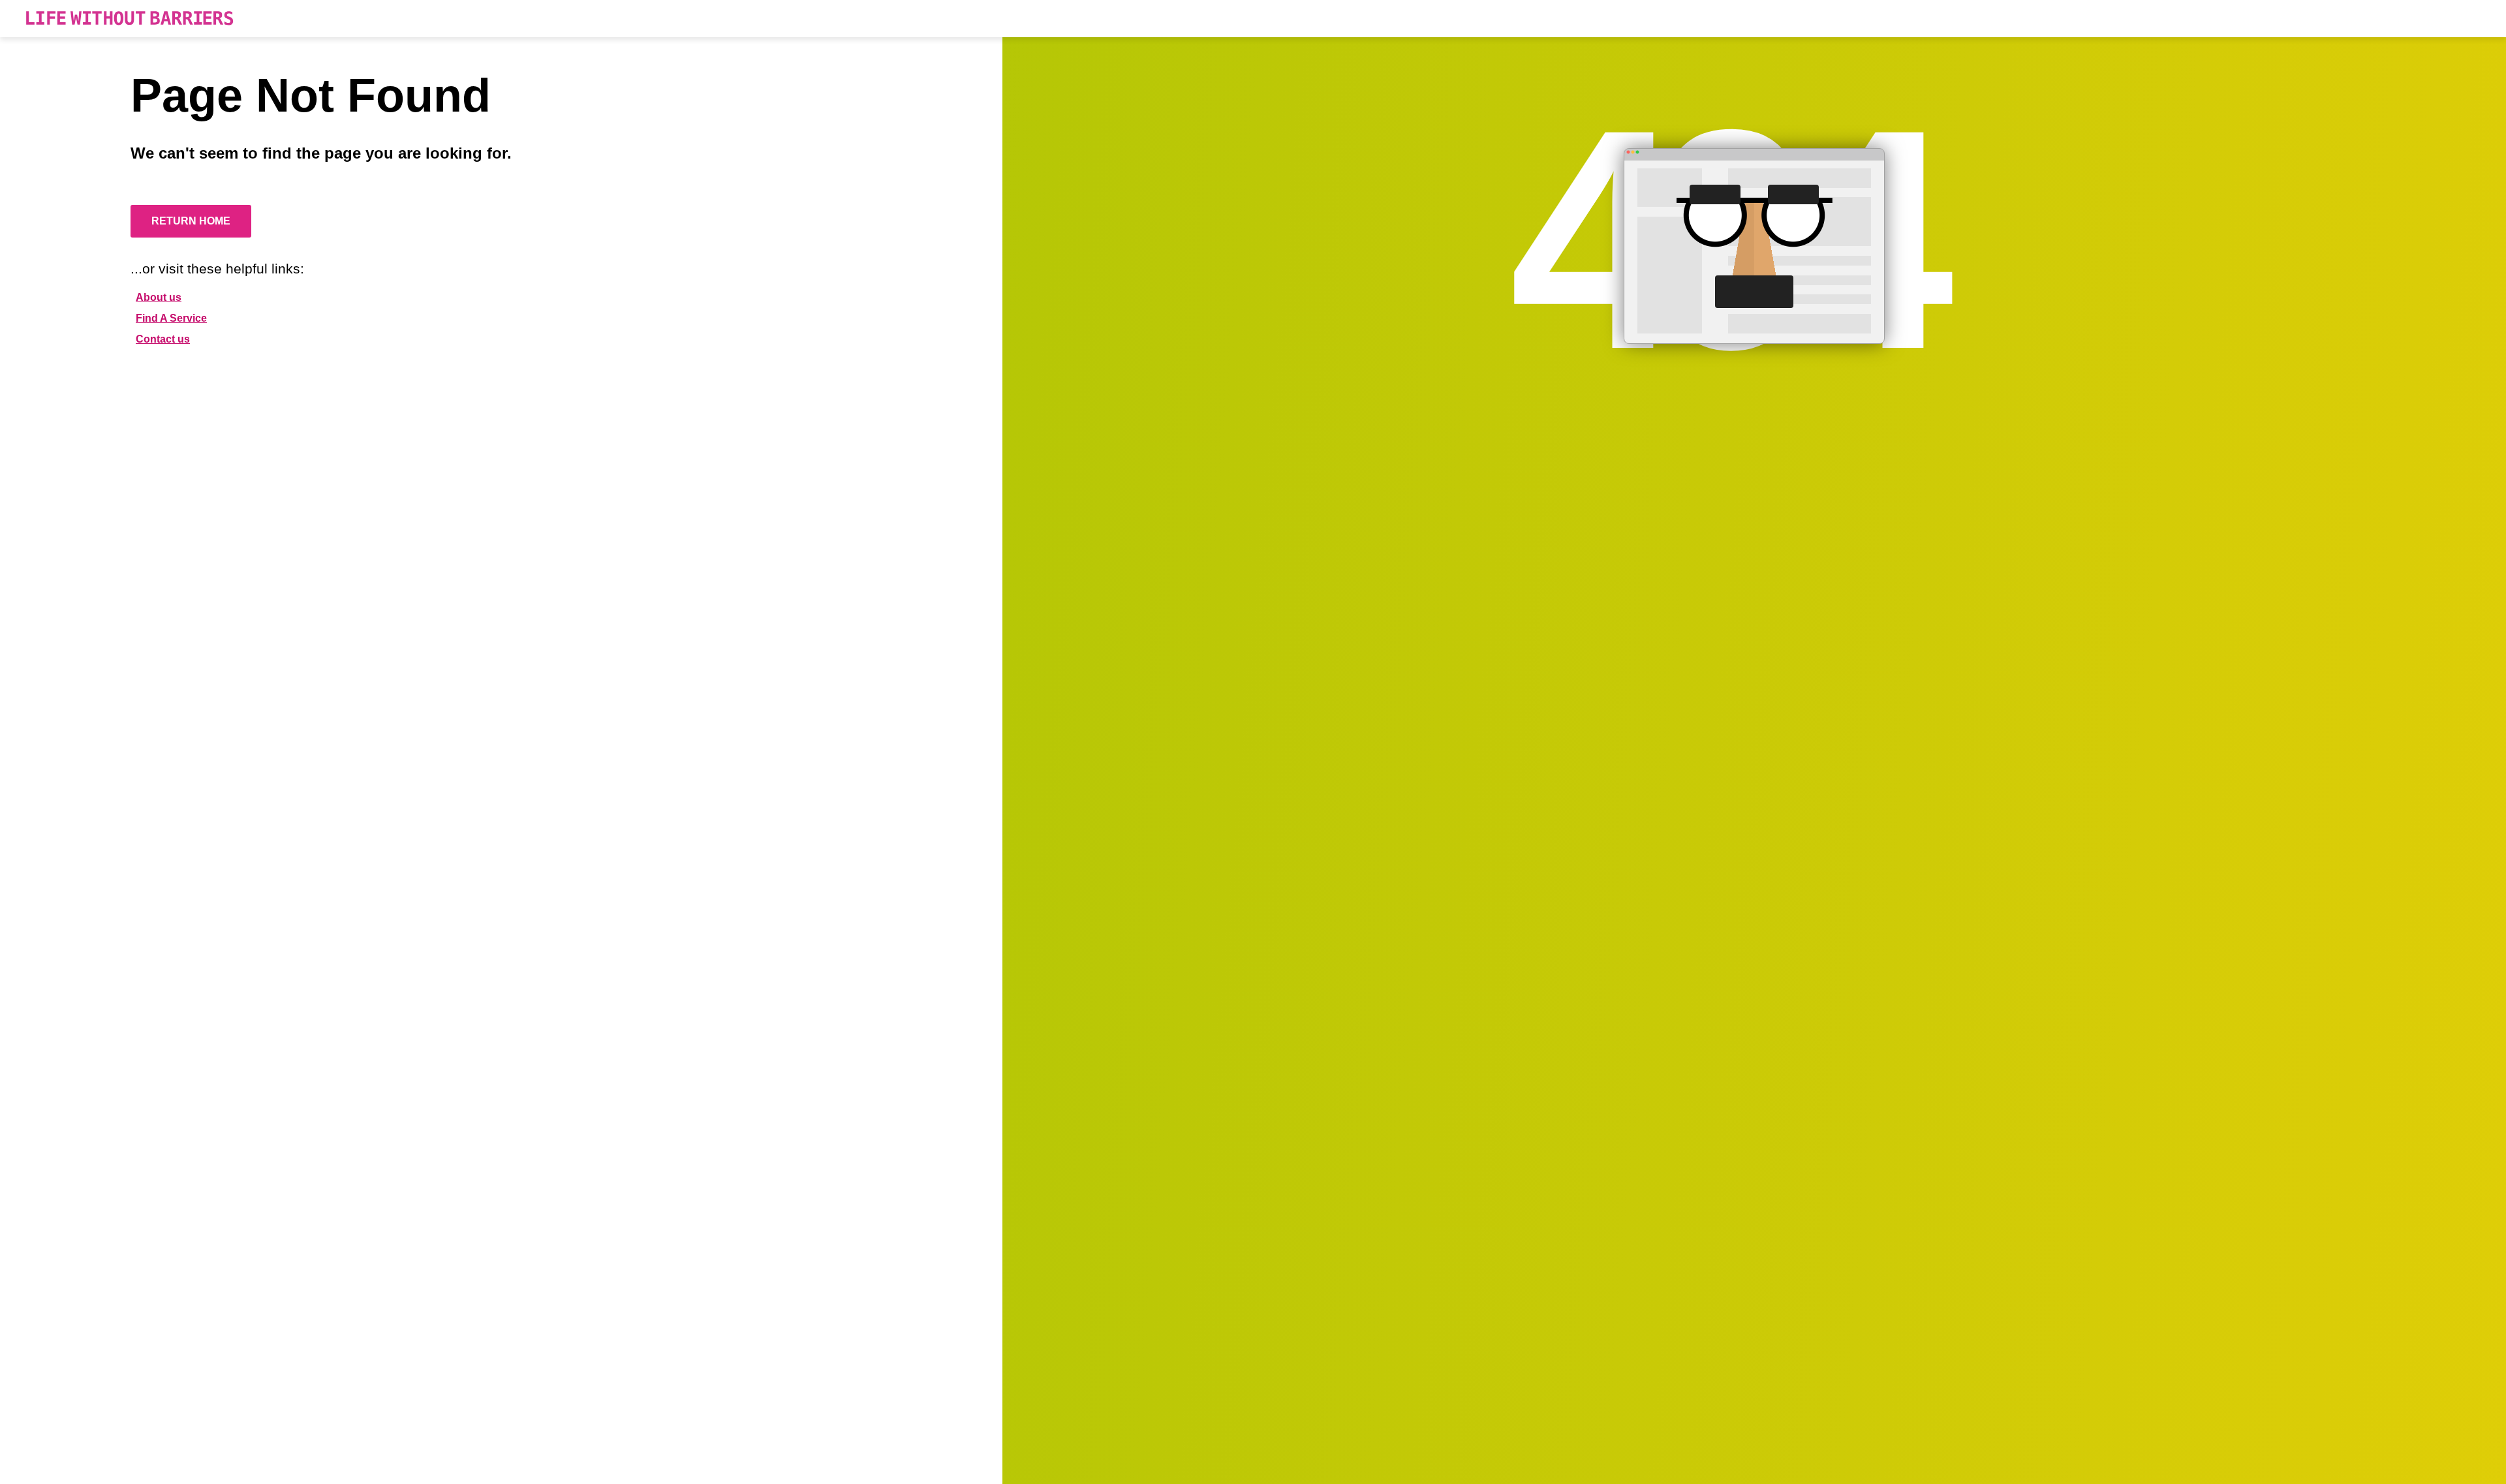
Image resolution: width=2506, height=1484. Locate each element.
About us (159, 297)
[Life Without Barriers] (130, 19)
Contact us (163, 339)
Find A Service (171, 318)
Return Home (191, 221)
